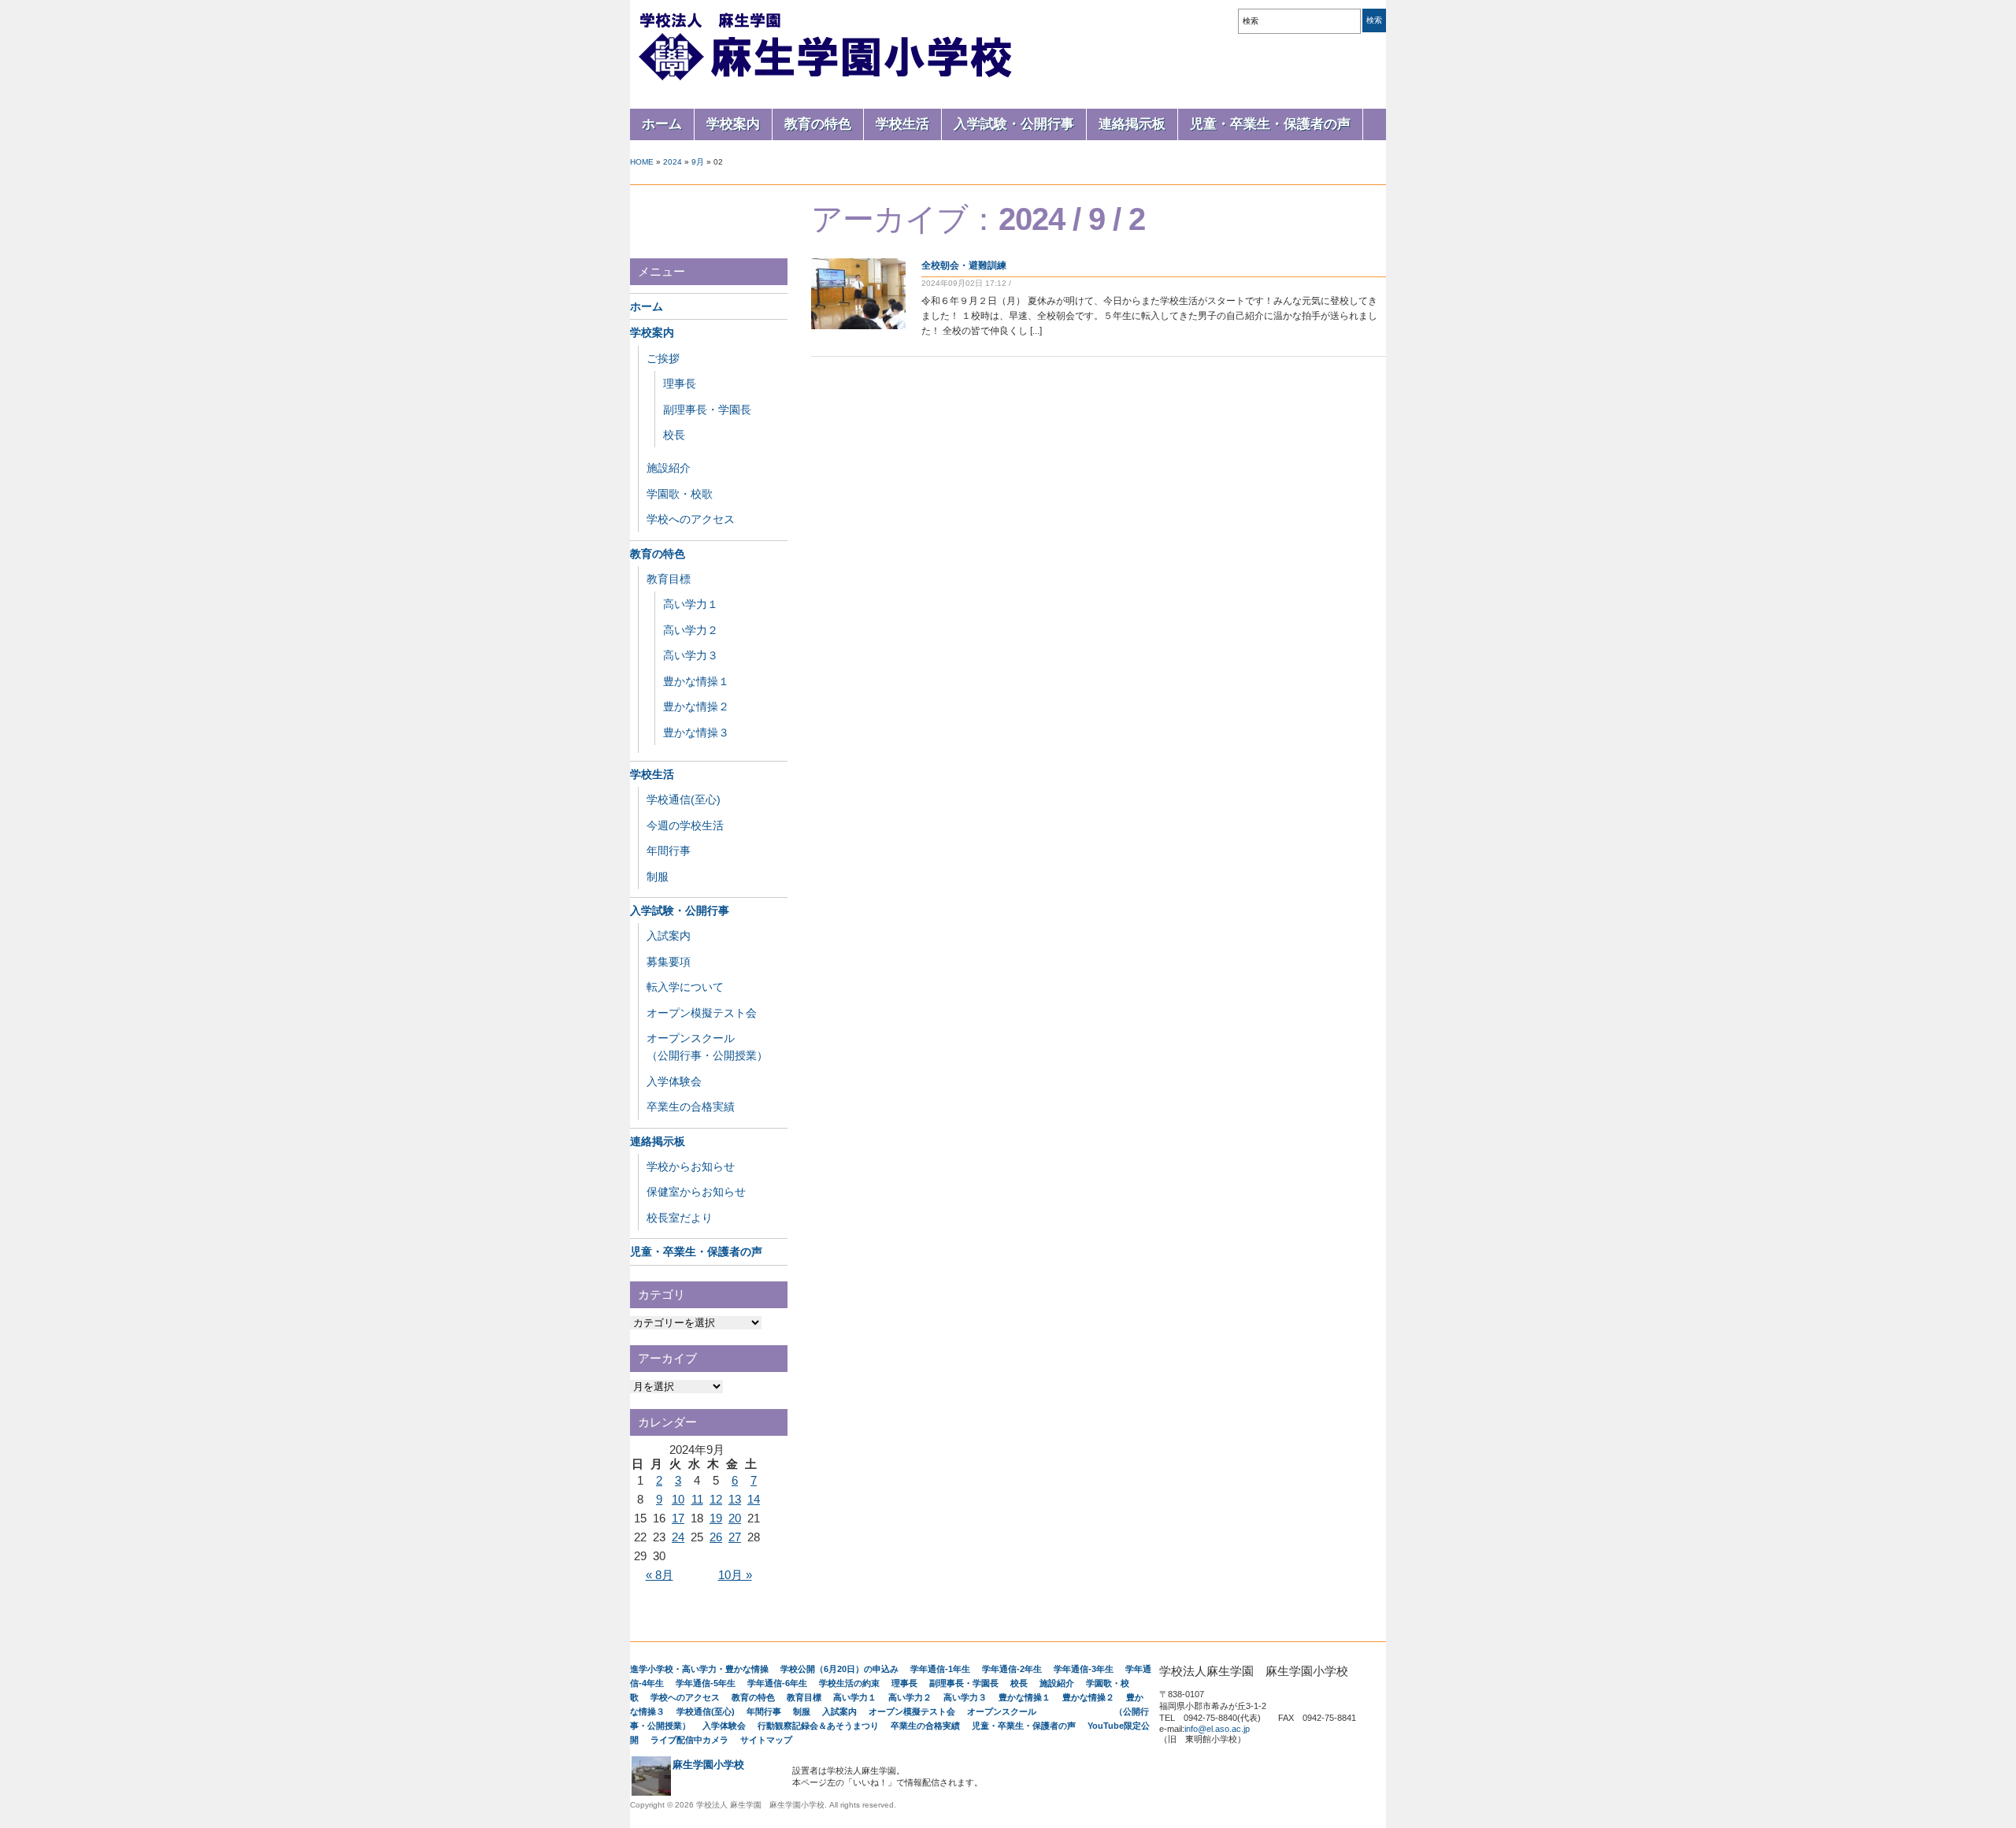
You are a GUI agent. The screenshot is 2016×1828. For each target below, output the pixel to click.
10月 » (735, 1575)
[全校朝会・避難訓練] (858, 326)
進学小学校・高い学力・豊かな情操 (699, 1669)
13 (735, 1499)
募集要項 (669, 962)
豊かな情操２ (696, 706)
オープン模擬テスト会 (702, 1013)
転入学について (685, 987)
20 (735, 1518)
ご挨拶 (663, 358)
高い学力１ (691, 604)
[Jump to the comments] (1017, 283)
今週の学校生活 (685, 825)
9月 (698, 162)
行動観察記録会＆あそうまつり (818, 1726)
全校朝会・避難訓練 (964, 265)
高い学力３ (691, 655)
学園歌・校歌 (680, 494)
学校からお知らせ (691, 1166)
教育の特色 (818, 124)
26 (716, 1537)
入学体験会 (674, 1081)
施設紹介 (669, 468)
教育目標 (669, 579)
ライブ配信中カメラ (689, 1740)
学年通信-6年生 (777, 1683)
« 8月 (660, 1575)
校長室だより (680, 1218)
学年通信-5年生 (706, 1683)
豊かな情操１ (696, 681)
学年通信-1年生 (940, 1669)
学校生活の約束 (849, 1683)
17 (678, 1518)
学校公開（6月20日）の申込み (839, 1669)
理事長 (680, 384)
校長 (674, 435)
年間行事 (669, 851)
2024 (673, 162)
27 (735, 1537)
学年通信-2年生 (1012, 1669)
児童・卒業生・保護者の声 (1270, 124)
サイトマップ (766, 1740)
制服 (658, 877)
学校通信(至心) (684, 799)
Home (642, 162)
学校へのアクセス (691, 519)
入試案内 (669, 936)
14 (754, 1499)
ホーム (662, 124)
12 (716, 1499)
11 (697, 1499)
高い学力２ (691, 630)
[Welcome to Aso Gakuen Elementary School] (827, 80)
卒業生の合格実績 (691, 1107)
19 (716, 1518)
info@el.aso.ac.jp (1217, 1729)
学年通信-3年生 (1084, 1669)
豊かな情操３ (696, 732)
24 (678, 1537)
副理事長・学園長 (707, 410)
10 (678, 1499)
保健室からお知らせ (696, 1192)
